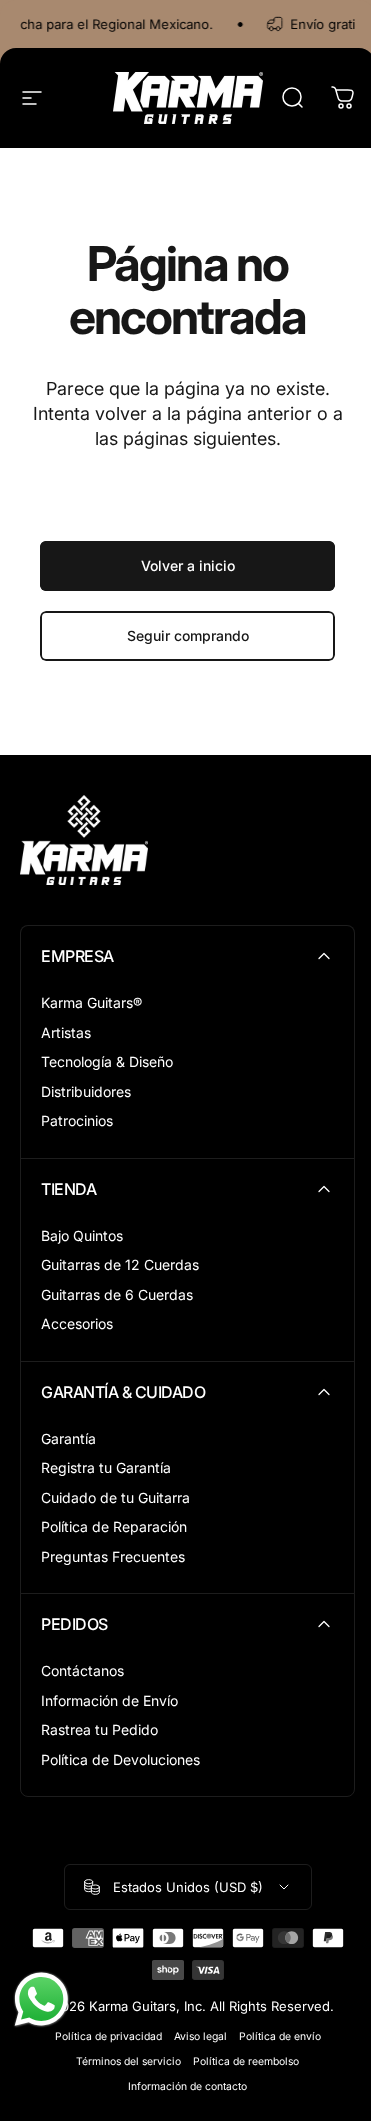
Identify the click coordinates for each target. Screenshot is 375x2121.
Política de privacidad (108, 2036)
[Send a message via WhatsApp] (41, 1999)
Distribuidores (86, 1091)
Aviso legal (200, 2036)
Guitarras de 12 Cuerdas (120, 1264)
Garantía (68, 1438)
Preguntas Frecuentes (113, 1556)
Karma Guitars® (91, 1002)
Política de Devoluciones (120, 1759)
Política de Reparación (114, 1526)
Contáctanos (82, 1670)
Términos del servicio (128, 2061)
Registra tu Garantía (106, 1467)
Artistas (66, 1032)
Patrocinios (77, 1120)
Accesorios (77, 1323)
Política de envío (280, 2036)
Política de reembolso (246, 2061)
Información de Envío (109, 1700)
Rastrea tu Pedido (99, 1729)
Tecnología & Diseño (107, 1061)
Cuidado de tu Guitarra (115, 1497)
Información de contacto (187, 2086)
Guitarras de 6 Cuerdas (117, 1294)
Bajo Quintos (82, 1235)
